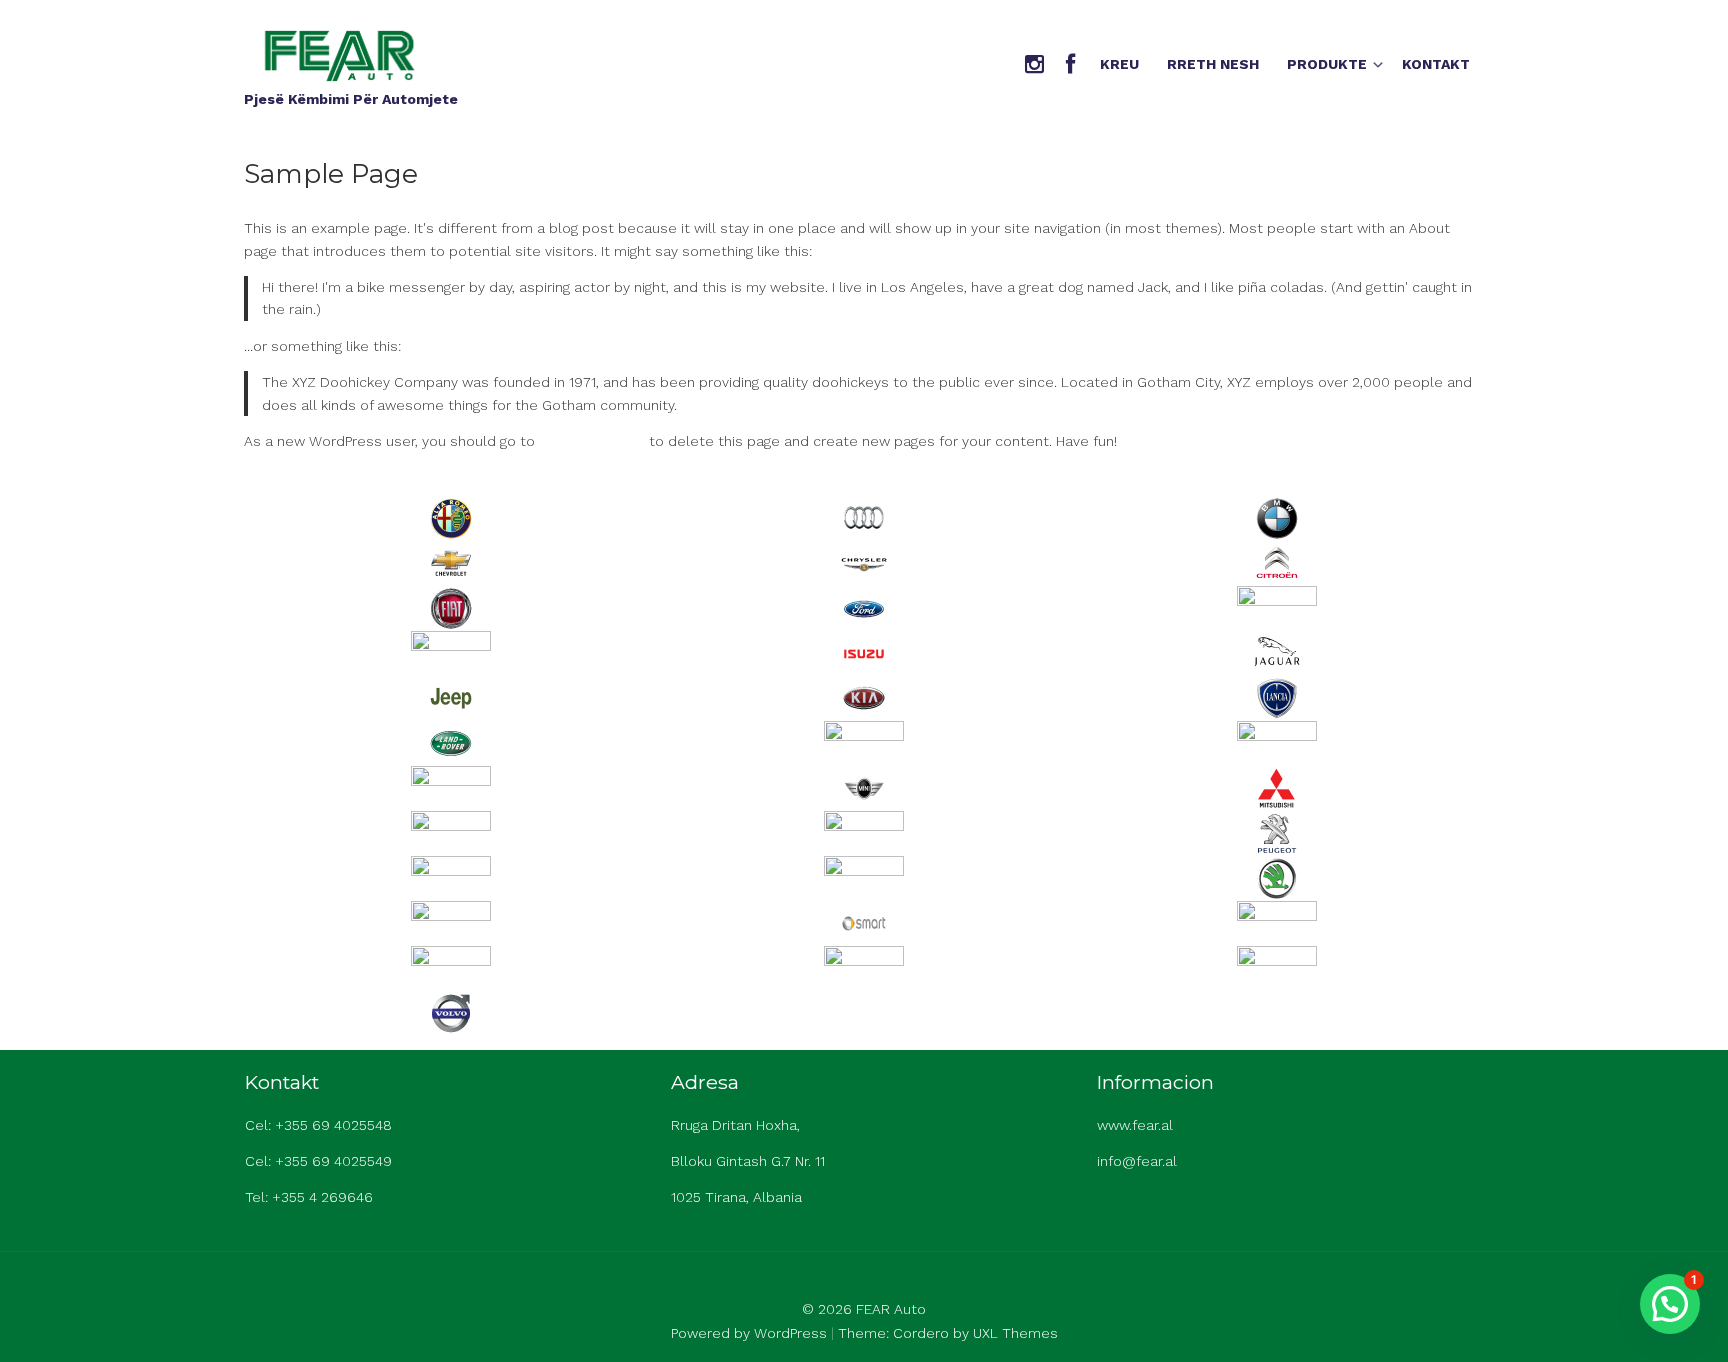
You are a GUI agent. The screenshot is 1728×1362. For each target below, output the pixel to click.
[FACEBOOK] (1070, 65)
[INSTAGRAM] (1034, 65)
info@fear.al (1137, 1161)
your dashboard (592, 441)
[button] (1670, 1304)
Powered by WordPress (749, 1333)
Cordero (921, 1333)
